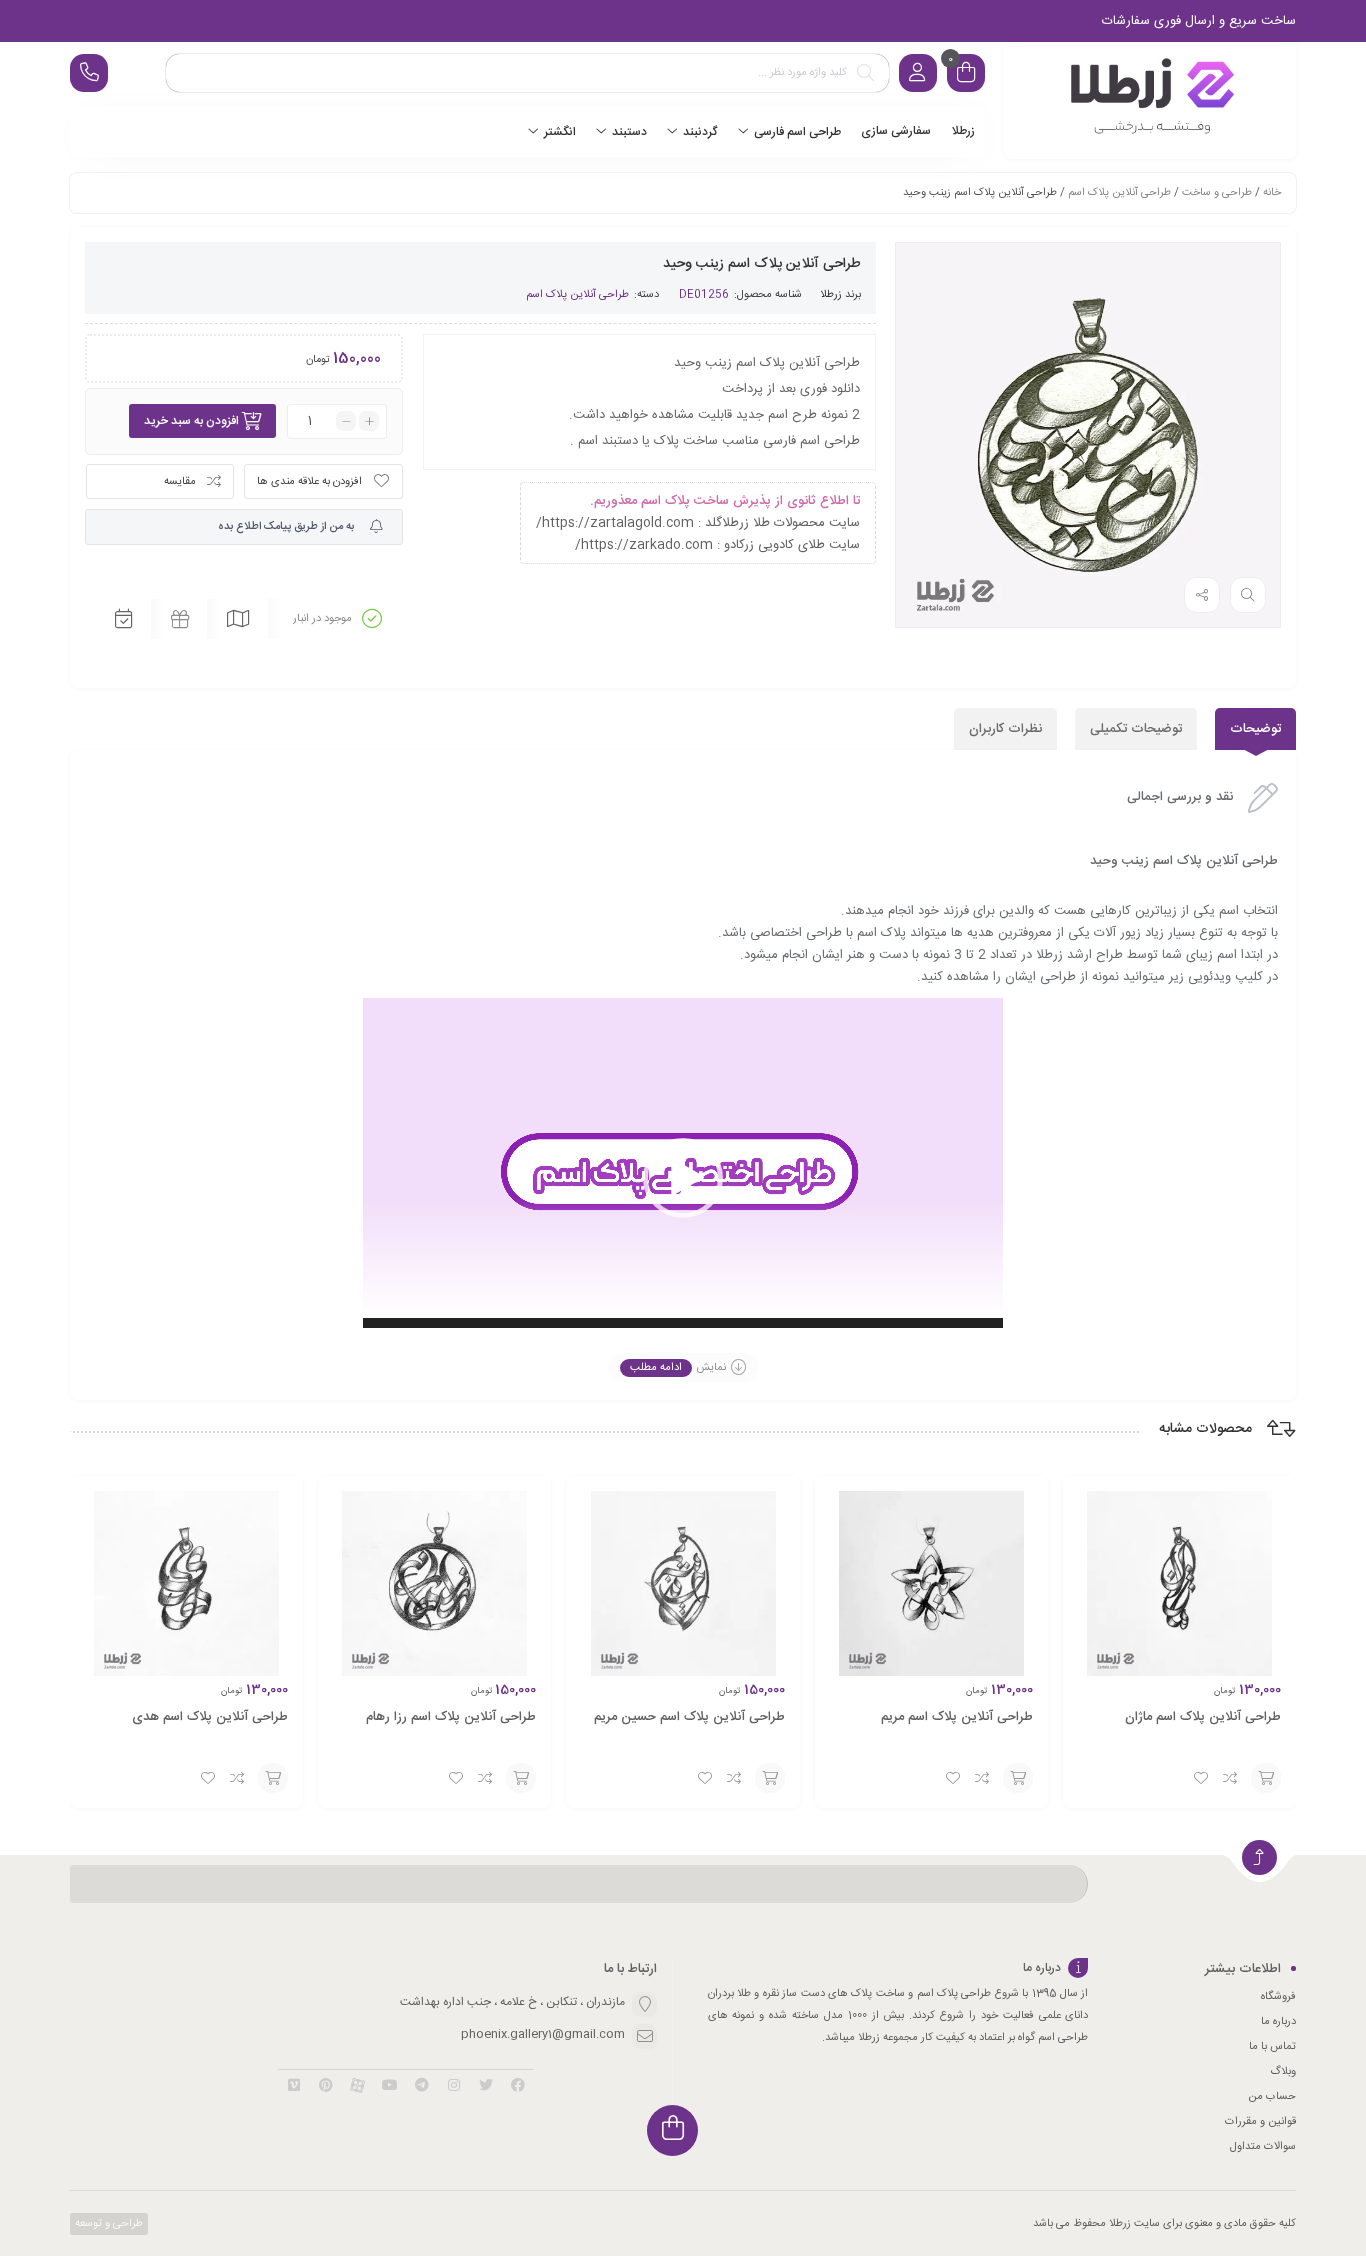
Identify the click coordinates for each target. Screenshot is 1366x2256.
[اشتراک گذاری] (1202, 595)
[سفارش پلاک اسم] (1150, 100)
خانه (1272, 193)
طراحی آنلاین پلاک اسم (1119, 193)
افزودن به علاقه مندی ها (309, 482)
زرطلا (831, 295)
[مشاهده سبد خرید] (966, 75)
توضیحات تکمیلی (1136, 729)
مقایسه (180, 482)
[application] (683, 1178)
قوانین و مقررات (1260, 2122)
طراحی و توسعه (107, 2224)
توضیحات (1255, 729)
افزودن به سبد (1266, 1778)
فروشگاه (1278, 1997)
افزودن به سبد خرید (191, 421)
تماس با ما (1272, 2047)
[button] (683, 1178)
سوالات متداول (1263, 2147)
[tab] (1255, 729)
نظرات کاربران (1005, 729)
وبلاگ (1283, 2072)
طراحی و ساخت (1217, 193)
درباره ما (1278, 2022)
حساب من (1272, 2097)
